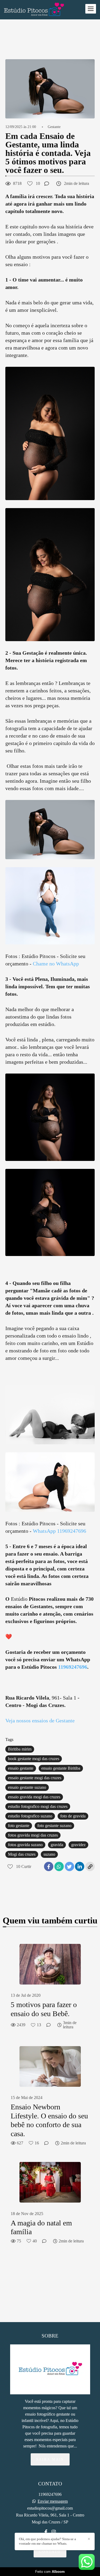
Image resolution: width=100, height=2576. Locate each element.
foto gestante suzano (54, 1826)
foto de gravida (73, 1816)
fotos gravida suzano (25, 1845)
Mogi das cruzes (22, 1854)
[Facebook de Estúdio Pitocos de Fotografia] (46, 2532)
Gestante (54, 127)
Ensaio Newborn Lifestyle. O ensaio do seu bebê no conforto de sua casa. (49, 2120)
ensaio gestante (21, 1768)
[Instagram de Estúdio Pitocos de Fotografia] (54, 2532)
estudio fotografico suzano (30, 1816)
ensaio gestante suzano (27, 1787)
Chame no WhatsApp (56, 964)
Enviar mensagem (53, 2501)
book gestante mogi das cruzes (34, 1759)
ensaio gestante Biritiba (61, 1768)
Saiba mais (50, 2459)
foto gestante (19, 1826)
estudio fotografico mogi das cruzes (38, 1806)
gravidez (78, 1845)
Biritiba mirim (20, 1749)
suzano (49, 1854)
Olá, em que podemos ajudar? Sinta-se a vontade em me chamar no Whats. (47, 2541)
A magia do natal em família (41, 2227)
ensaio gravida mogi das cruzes (34, 1797)
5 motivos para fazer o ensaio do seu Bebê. (44, 2009)
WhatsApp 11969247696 (59, 1531)
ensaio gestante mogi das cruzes (35, 1778)
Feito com (50, 2572)
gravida (57, 1845)
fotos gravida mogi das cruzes (33, 1835)
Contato (50, 2551)
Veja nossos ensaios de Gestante (40, 1721)
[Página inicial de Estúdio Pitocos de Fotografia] (34, 10)
